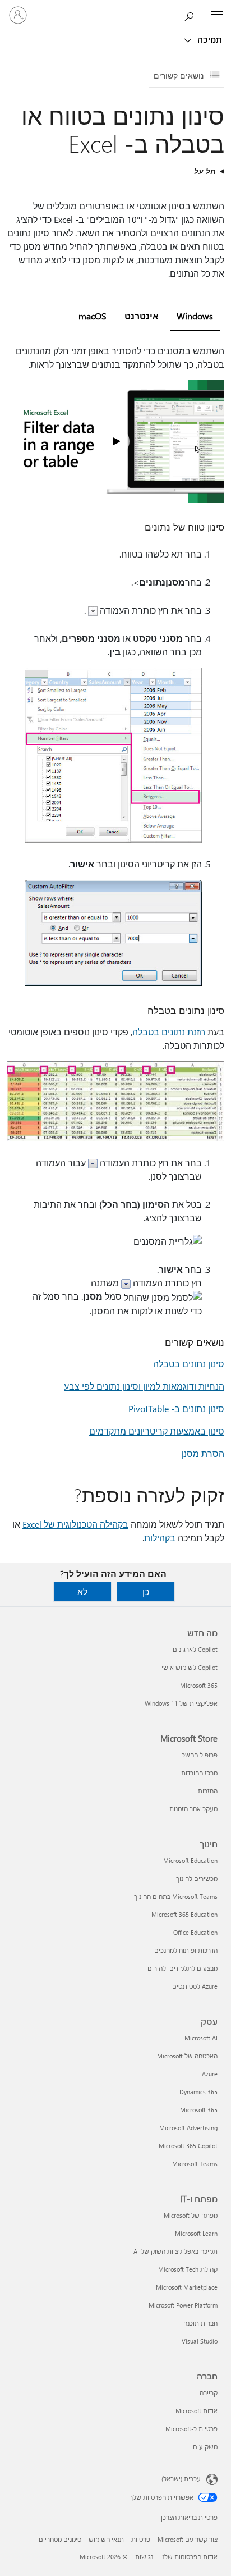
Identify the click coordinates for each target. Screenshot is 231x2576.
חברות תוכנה (200, 2323)
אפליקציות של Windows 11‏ (181, 1703)
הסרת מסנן (203, 1453)
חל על (205, 171)
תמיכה (209, 39)
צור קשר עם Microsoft (188, 2539)
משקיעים (205, 2447)
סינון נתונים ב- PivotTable (176, 1408)
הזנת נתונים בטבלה (169, 1032)
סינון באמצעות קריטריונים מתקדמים (157, 1431)
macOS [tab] (93, 316)
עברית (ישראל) (181, 2479)
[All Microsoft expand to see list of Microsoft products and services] (217, 15)
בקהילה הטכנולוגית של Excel (75, 1524)
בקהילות (160, 1538)
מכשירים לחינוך (197, 1878)
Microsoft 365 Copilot (188, 2146)
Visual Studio (200, 2341)
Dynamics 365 (198, 2092)
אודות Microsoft (197, 2411)
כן (146, 1591)
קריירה (209, 2393)
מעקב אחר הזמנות (193, 1809)
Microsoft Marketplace (187, 2287)
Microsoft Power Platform (183, 2305)
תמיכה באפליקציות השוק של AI (175, 2251)
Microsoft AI (201, 2038)
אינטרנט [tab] (142, 316)
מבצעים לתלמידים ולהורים (183, 1968)
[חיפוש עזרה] (192, 15)
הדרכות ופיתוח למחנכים (186, 1950)
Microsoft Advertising (188, 2128)
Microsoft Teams (195, 2164)
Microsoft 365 (199, 1685)
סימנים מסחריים (60, 2539)
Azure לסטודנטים (195, 1986)
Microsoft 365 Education (184, 1914)
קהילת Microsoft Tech (188, 2269)
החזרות (208, 1791)
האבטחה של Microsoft (187, 2056)
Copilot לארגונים (195, 1649)
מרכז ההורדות (199, 1773)
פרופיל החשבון (198, 1755)
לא (82, 1591)
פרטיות (141, 2539)
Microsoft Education (190, 1860)
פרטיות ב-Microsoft (191, 2429)
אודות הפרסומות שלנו (189, 2557)
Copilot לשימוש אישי (190, 1667)
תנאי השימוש (106, 2539)
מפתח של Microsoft (191, 2215)
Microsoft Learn (196, 2233)
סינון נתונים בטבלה (189, 1364)
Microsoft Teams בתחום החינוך (176, 1896)
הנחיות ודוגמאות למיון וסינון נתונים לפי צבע (144, 1386)
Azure (210, 2074)
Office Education (195, 1932)
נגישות (144, 2557)
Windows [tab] (195, 316)
